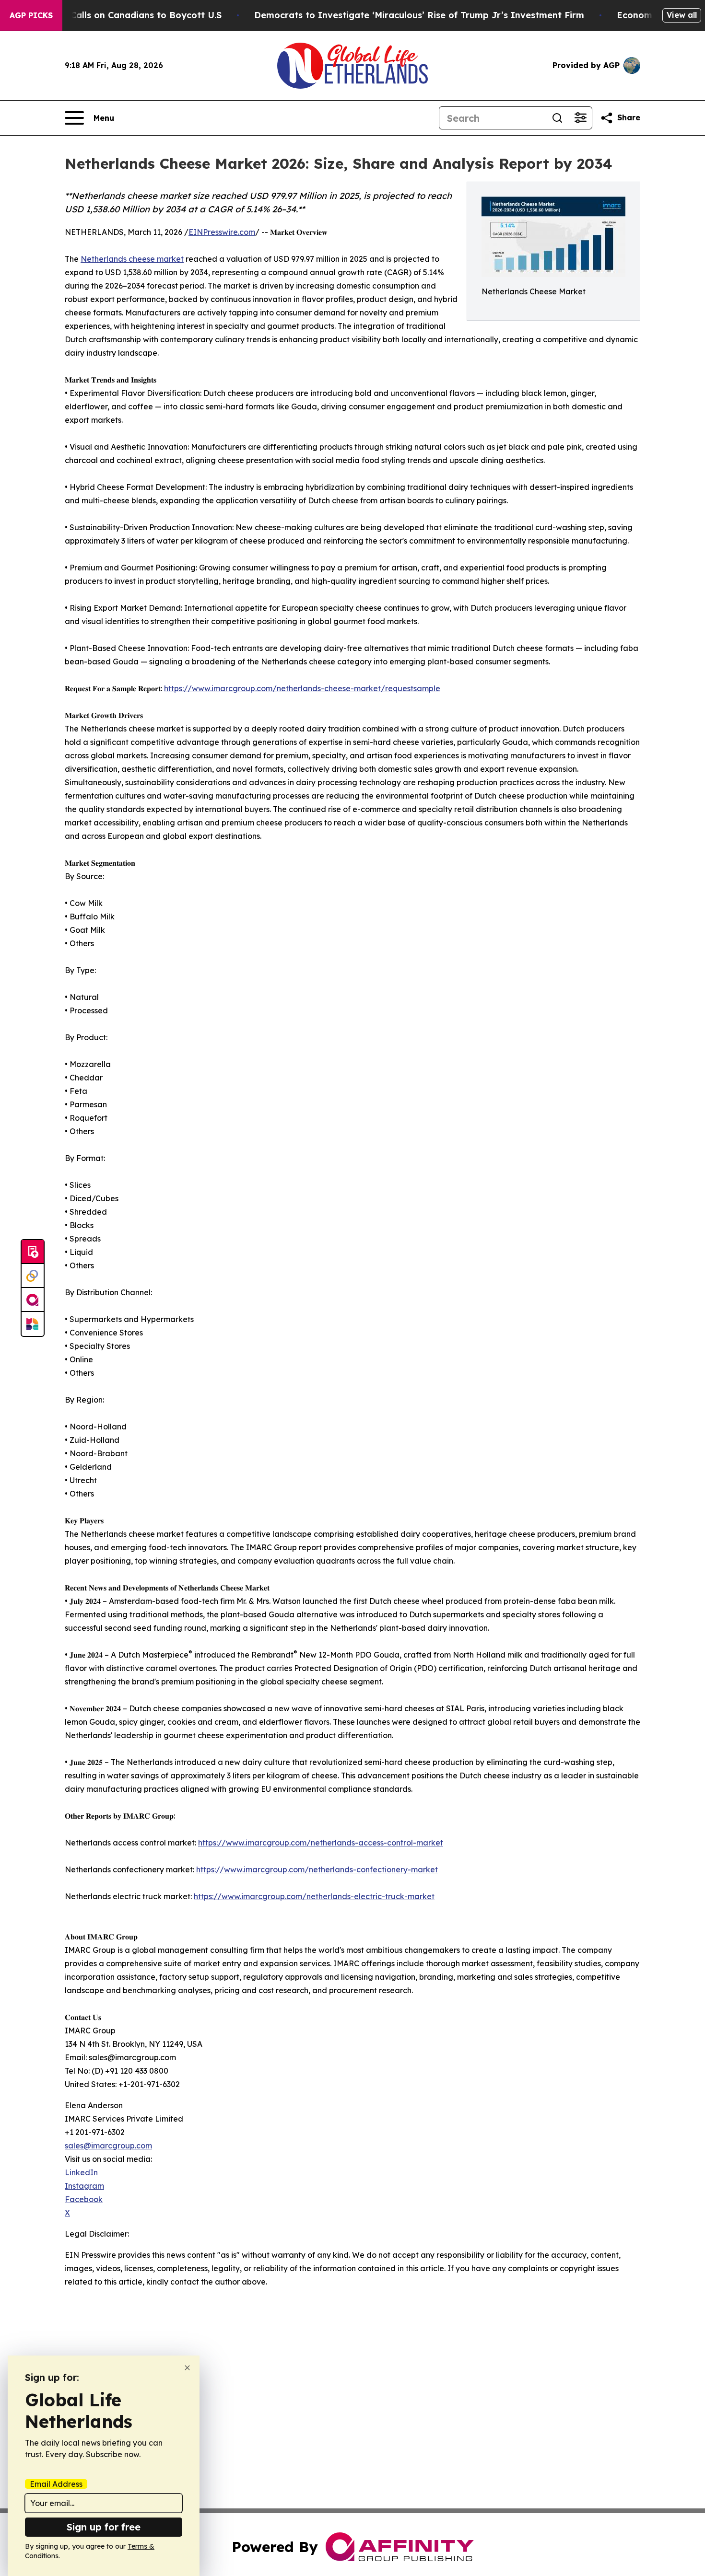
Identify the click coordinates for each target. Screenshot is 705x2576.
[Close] (187, 2368)
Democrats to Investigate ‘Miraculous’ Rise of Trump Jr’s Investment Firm (419, 15)
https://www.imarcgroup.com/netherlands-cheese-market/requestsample (302, 688)
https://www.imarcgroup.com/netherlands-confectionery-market (317, 1869)
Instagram (84, 2186)
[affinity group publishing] (33, 1300)
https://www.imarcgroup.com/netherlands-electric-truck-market (314, 1896)
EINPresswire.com (222, 232)
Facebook (84, 2199)
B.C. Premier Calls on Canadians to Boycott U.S (118, 15)
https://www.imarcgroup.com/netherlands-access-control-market (321, 1843)
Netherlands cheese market (132, 259)
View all (682, 15)
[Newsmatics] (33, 1324)
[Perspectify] (33, 1276)
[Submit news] (33, 1252)
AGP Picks (31, 15)
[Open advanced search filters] (580, 118)
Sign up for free (104, 2527)
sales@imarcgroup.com (108, 2146)
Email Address (56, 2484)
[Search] (557, 118)
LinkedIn (81, 2172)
